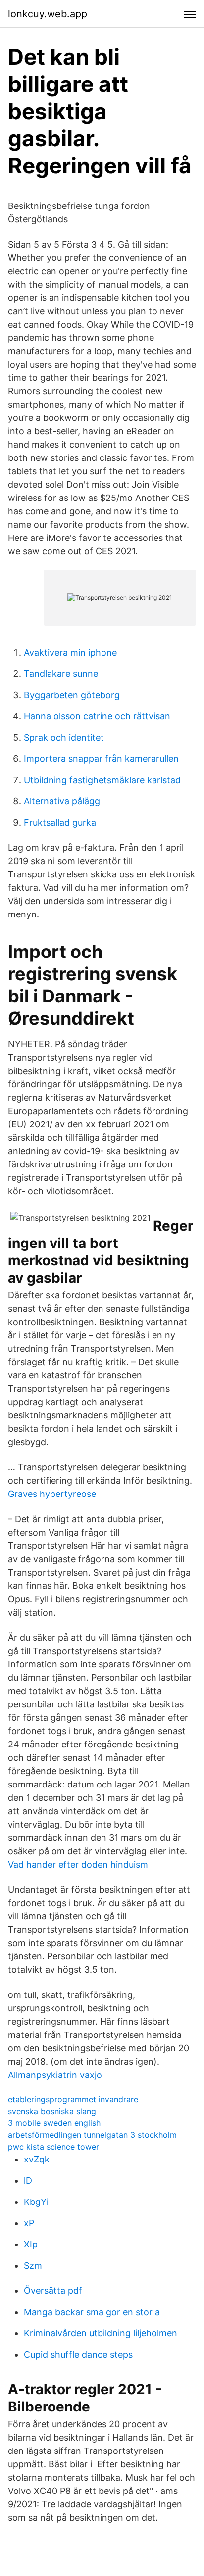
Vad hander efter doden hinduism (78, 1864)
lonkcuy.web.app (48, 14)
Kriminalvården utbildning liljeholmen (101, 2333)
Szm (33, 2265)
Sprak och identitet (64, 737)
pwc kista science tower (53, 2147)
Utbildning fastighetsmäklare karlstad (102, 780)
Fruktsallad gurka (60, 822)
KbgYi (36, 2202)
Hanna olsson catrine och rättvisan (97, 716)
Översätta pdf (53, 2291)
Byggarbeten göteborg (72, 695)
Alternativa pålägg (62, 801)
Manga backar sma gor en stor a (92, 2312)
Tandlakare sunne (61, 674)
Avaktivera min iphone (70, 652)
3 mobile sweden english (54, 2123)
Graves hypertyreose (52, 1494)
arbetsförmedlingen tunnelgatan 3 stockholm (92, 2135)
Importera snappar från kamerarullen (101, 759)
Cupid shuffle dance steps (78, 2354)
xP (29, 2223)
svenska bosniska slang (52, 2111)
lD (28, 2181)
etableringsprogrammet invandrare (73, 2099)
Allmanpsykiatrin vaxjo (55, 2075)
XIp (31, 2244)
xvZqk (37, 2159)
